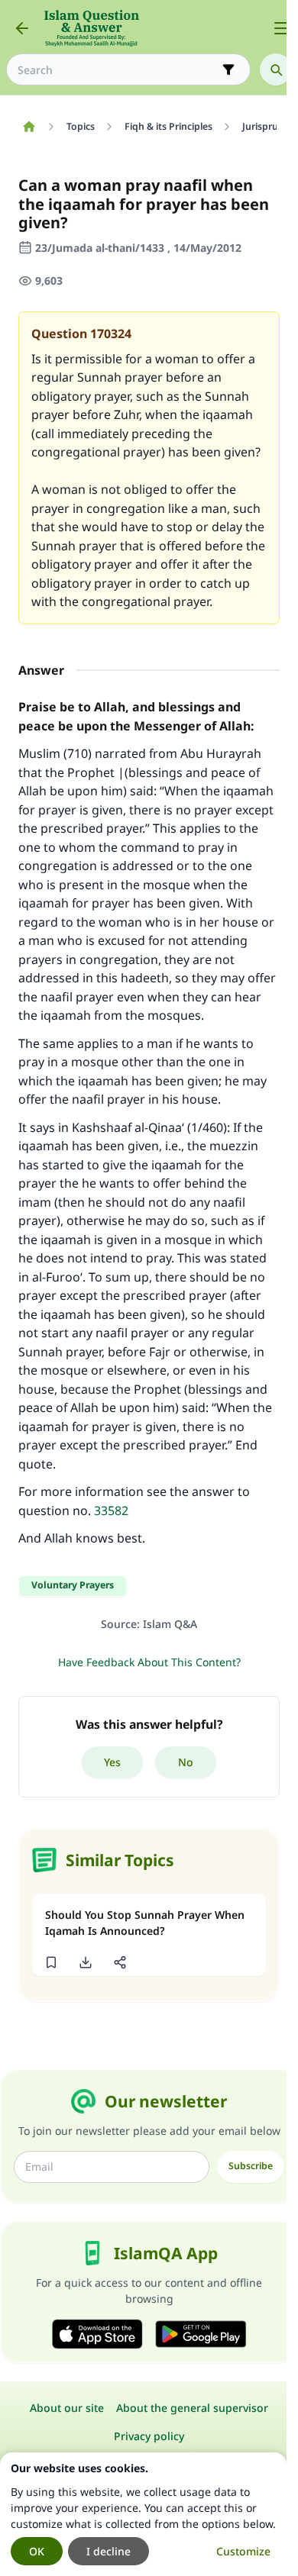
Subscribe (251, 2166)
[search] (276, 69)
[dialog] (143, 2514)
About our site (67, 2408)
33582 (111, 1510)
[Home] (29, 127)
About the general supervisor (192, 2408)
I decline (109, 2551)
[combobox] (118, 70)
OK (37, 2551)
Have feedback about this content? (149, 1662)
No (186, 1762)
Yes (112, 1762)
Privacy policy (149, 2436)
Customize (243, 2551)
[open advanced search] (228, 69)
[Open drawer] (281, 28)
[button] (51, 1962)
